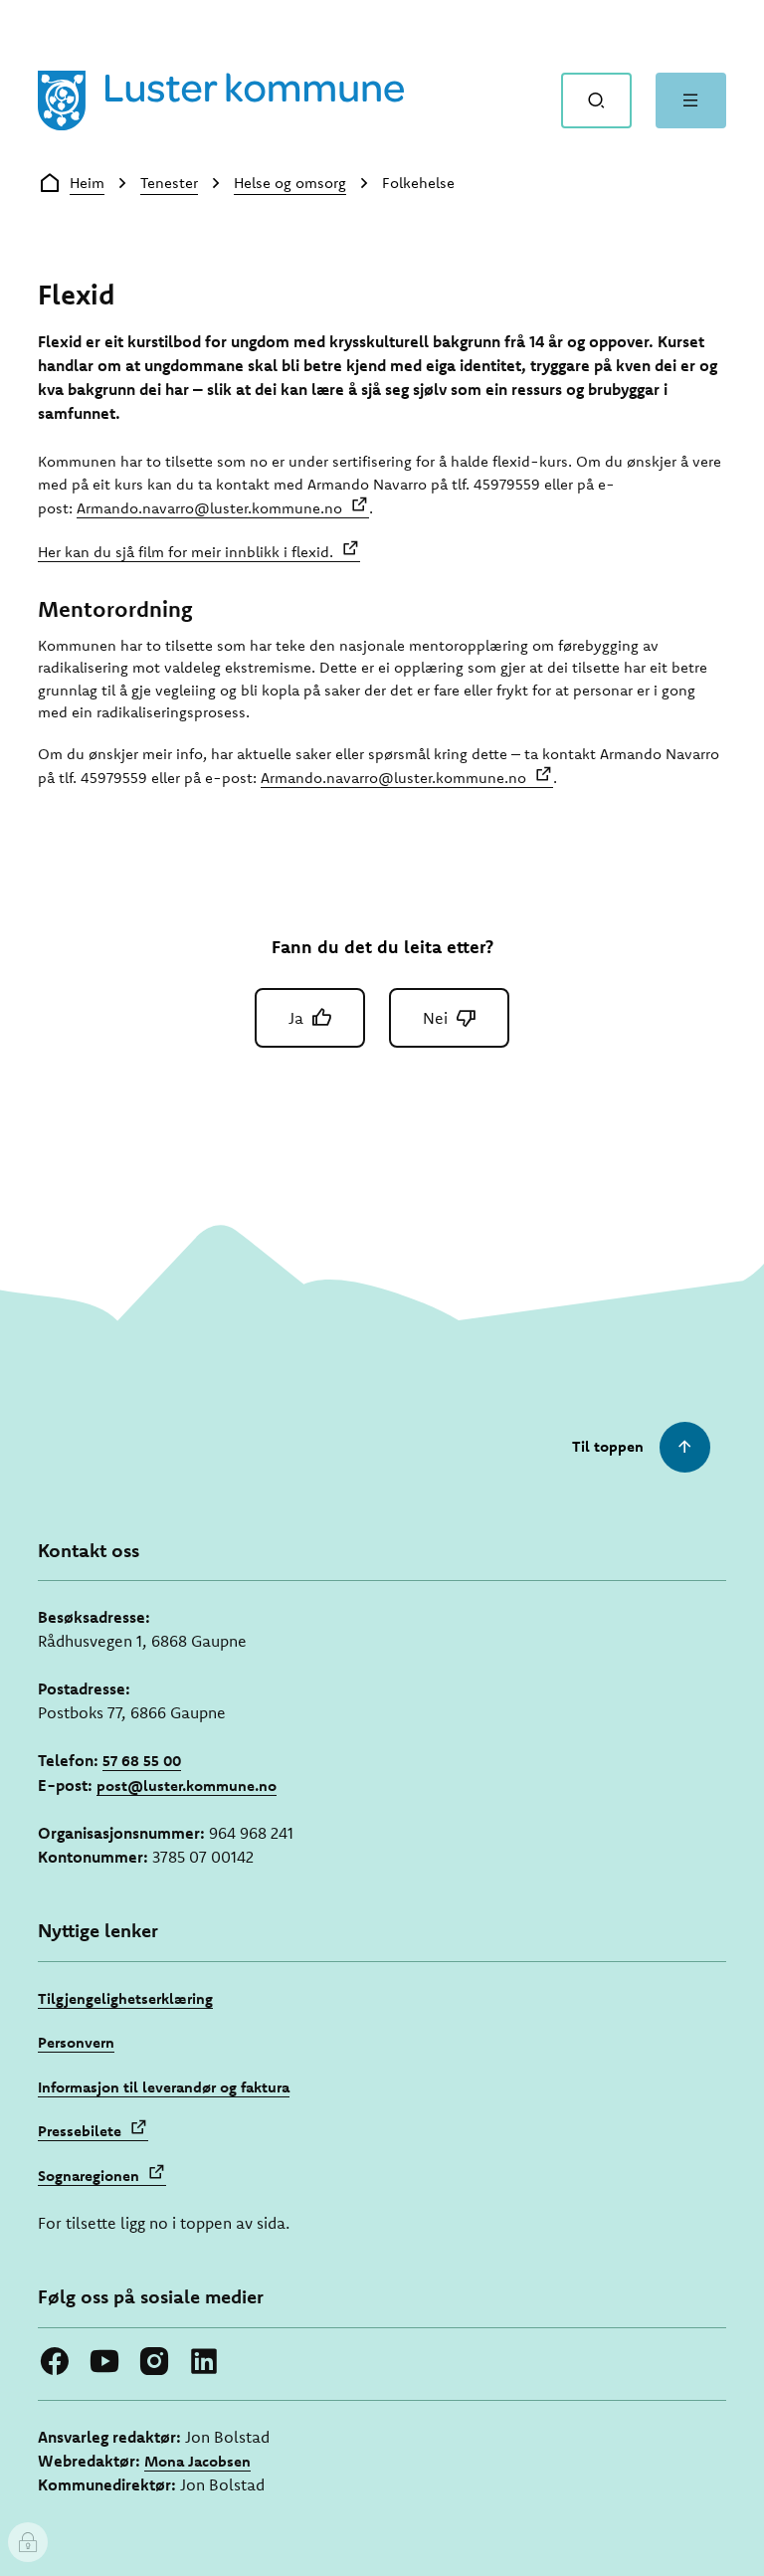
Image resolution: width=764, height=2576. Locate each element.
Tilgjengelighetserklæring (125, 1998)
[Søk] (596, 100)
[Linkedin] (204, 2361)
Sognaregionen (89, 2176)
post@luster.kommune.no (187, 1785)
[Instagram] (154, 2361)
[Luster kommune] (221, 100)
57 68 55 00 (142, 1761)
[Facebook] (55, 2361)
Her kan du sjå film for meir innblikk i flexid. (186, 552)
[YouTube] (104, 2361)
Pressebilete (80, 2131)
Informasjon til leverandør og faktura (164, 2087)
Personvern (76, 2042)
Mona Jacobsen (197, 2461)
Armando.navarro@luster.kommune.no (209, 508)
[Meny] (691, 100)
